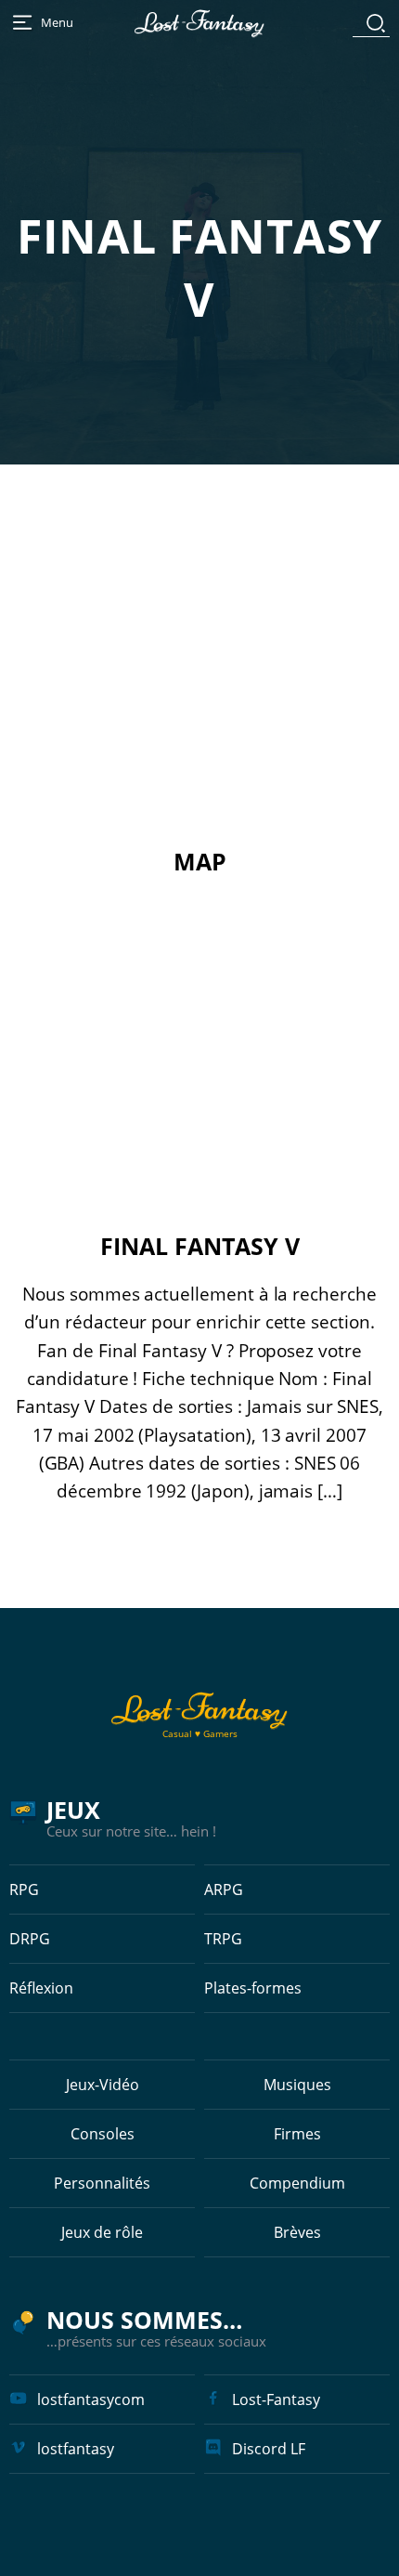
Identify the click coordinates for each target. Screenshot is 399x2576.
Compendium (297, 2183)
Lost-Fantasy (276, 2399)
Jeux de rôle (102, 2232)
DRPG (30, 1939)
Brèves (297, 2232)
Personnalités (102, 2183)
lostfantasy (76, 2449)
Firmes (297, 2134)
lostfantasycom (91, 2399)
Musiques (297, 2085)
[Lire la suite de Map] (199, 687)
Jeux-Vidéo (103, 2085)
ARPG (224, 1890)
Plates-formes (253, 1988)
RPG (24, 1890)
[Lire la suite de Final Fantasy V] (199, 1072)
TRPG (223, 1939)
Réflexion (41, 1988)
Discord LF (269, 2449)
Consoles (103, 2134)
